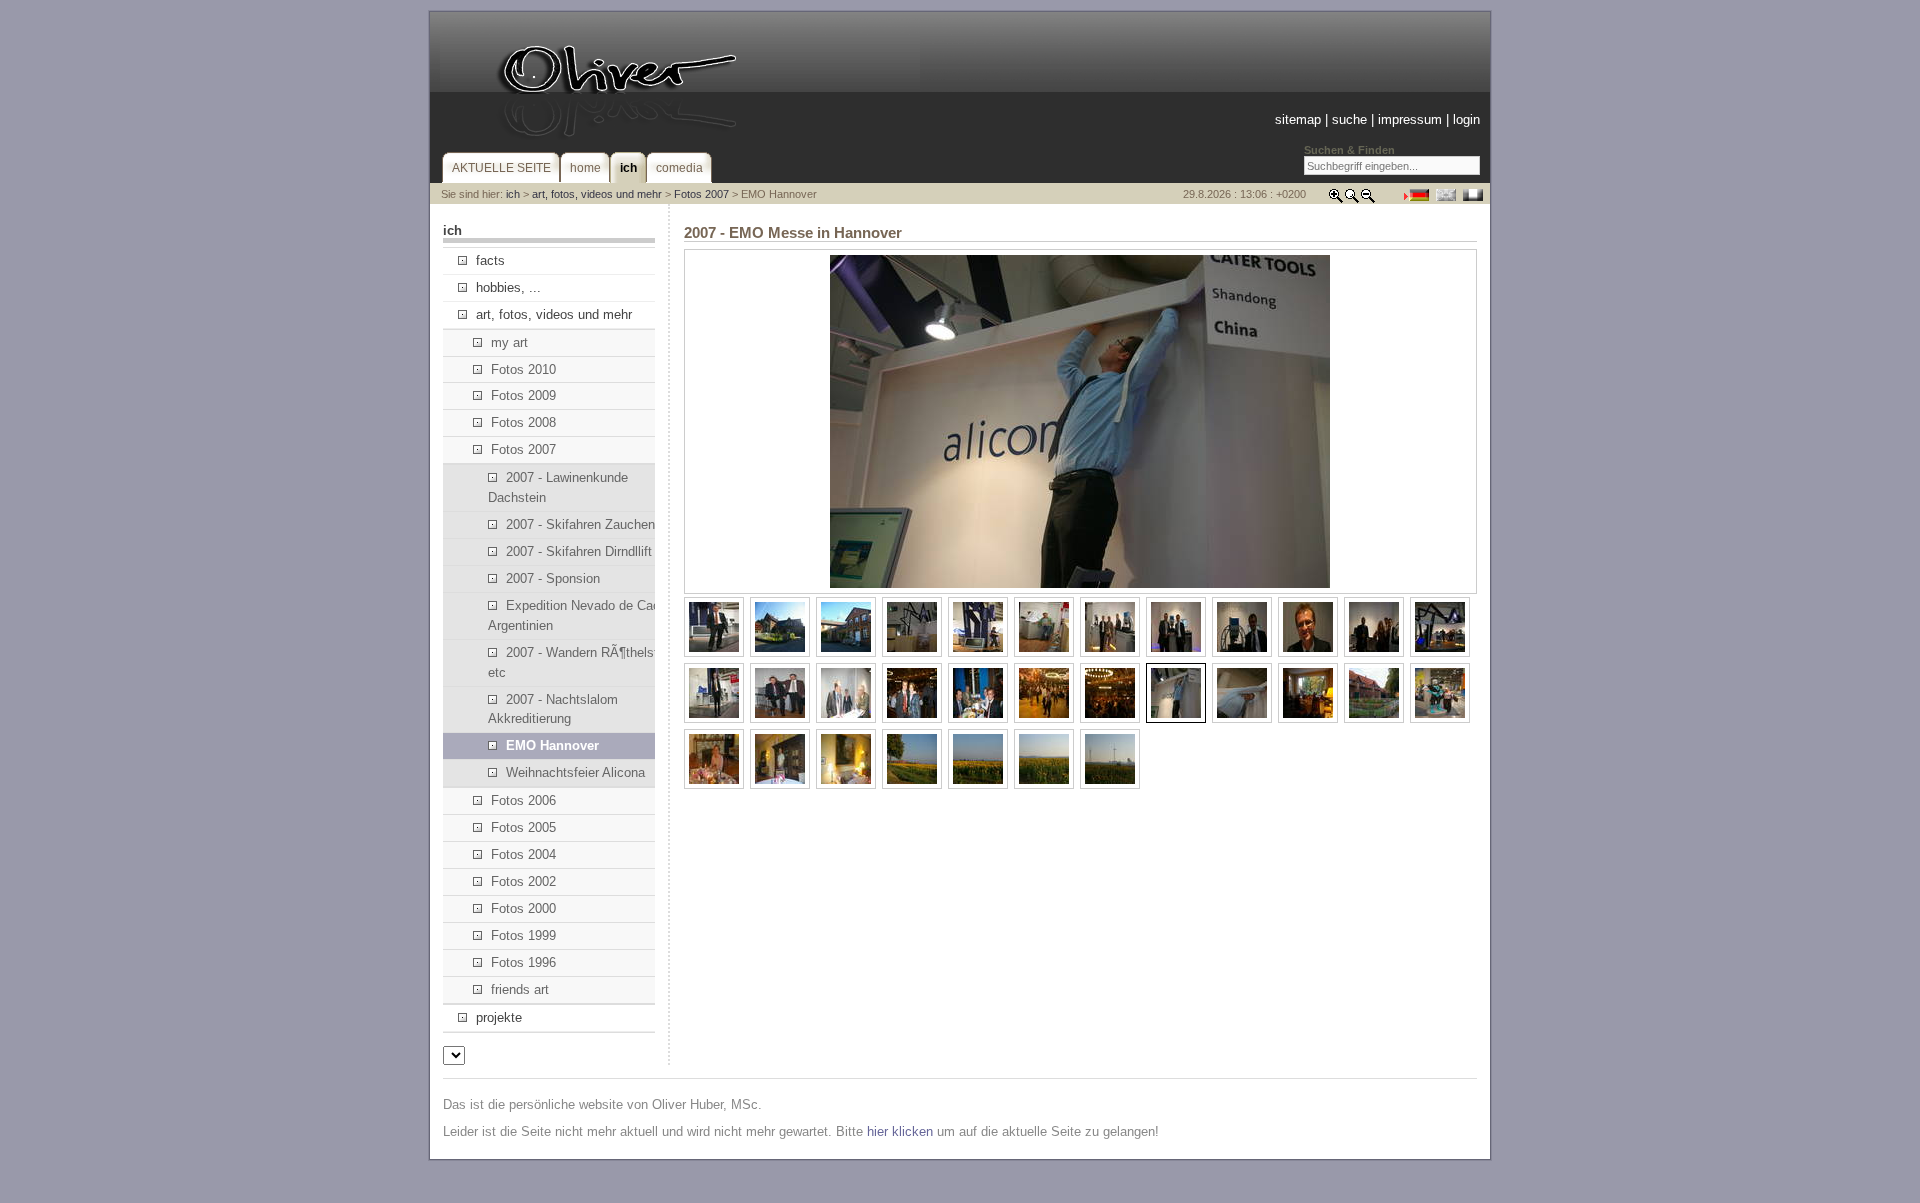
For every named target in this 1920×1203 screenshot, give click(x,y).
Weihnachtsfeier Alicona (575, 772)
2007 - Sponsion (553, 578)
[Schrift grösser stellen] (1336, 199)
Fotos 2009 (523, 395)
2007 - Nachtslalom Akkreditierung (553, 709)
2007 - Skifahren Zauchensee (591, 524)
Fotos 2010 (523, 369)
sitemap (1298, 119)
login (1466, 119)
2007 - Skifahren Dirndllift (579, 551)
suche (1349, 119)
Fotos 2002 (523, 881)
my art (509, 342)
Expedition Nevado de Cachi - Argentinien (583, 615)
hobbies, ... (508, 287)
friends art (520, 989)
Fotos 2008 (523, 422)
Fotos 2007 (701, 194)
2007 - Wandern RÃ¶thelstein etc (581, 662)
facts (490, 260)
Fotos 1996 (523, 962)
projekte (499, 1017)
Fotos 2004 (523, 854)
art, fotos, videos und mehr (597, 194)
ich (513, 194)
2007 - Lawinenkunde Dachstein (558, 487)
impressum (1410, 119)
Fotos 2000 (523, 908)
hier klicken (900, 1131)
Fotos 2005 (523, 827)
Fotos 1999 (523, 935)
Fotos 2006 (523, 800)
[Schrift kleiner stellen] (1368, 199)
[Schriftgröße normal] (1352, 199)
